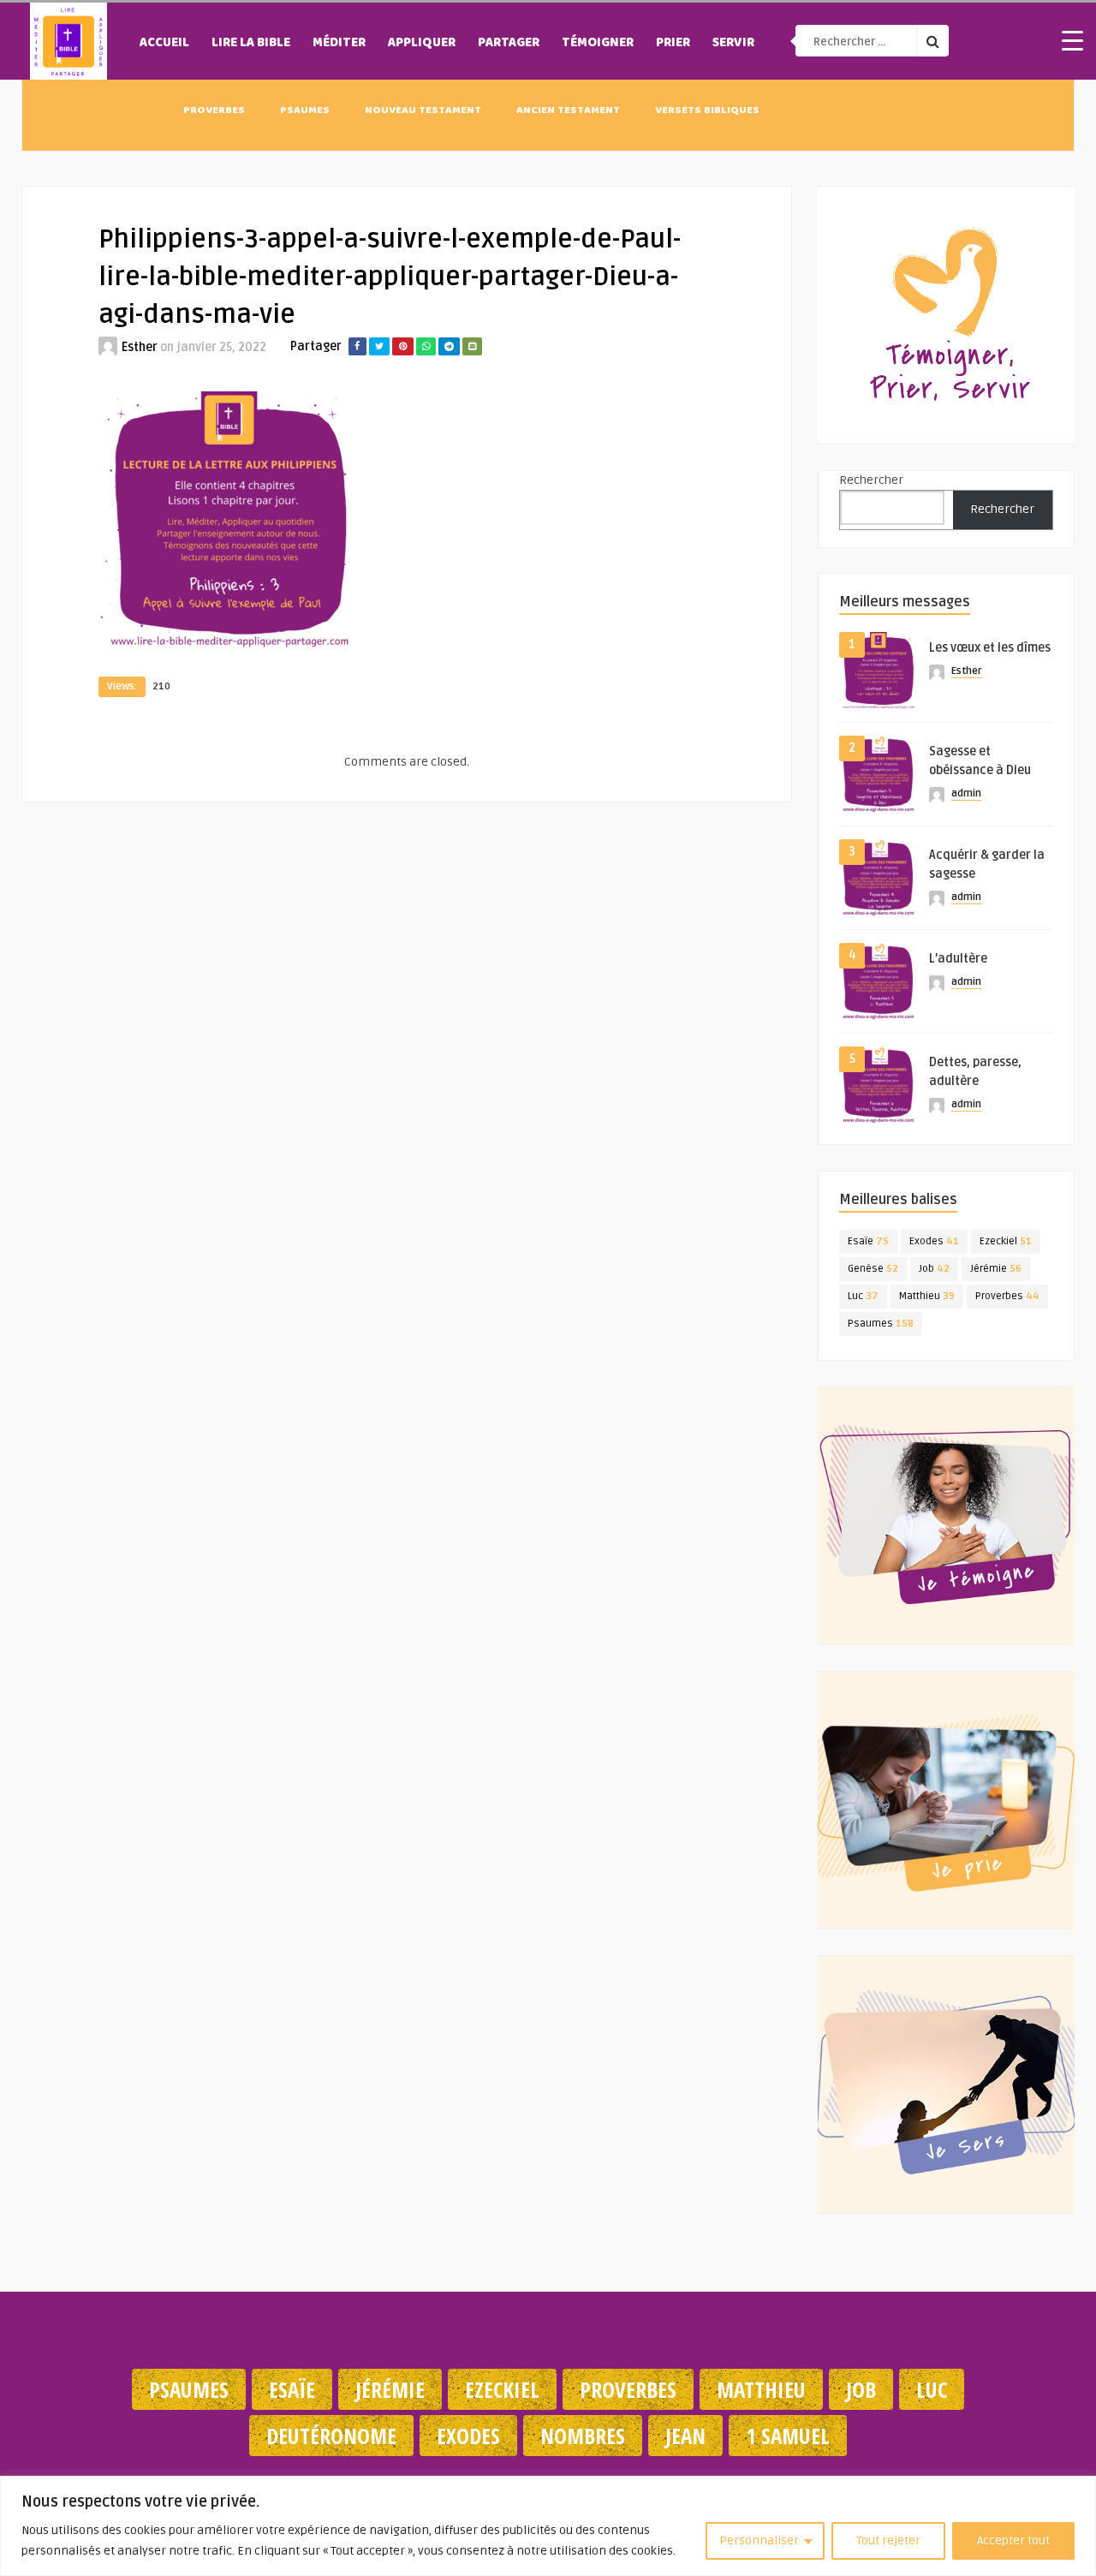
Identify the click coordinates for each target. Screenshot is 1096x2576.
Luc (863, 1296)
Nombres (583, 2436)
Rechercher (871, 480)
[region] (548, 2526)
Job (934, 1269)
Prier (673, 44)
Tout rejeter (888, 2540)
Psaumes (305, 111)
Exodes (934, 1241)
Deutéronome (331, 2436)
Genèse (873, 1269)
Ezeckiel (1006, 1241)
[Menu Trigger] (1072, 40)
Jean (685, 2436)
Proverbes (214, 111)
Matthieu (927, 1296)
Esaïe (868, 1241)
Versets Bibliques (707, 111)
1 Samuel (788, 2436)
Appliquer (422, 44)
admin (966, 793)
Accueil (164, 44)
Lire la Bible (251, 44)
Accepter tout (1013, 2540)
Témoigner (598, 44)
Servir (733, 44)
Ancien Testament (568, 111)
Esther (140, 347)
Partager (509, 44)
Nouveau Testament (423, 111)
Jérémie (996, 1269)
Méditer (339, 44)
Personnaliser (759, 2540)
